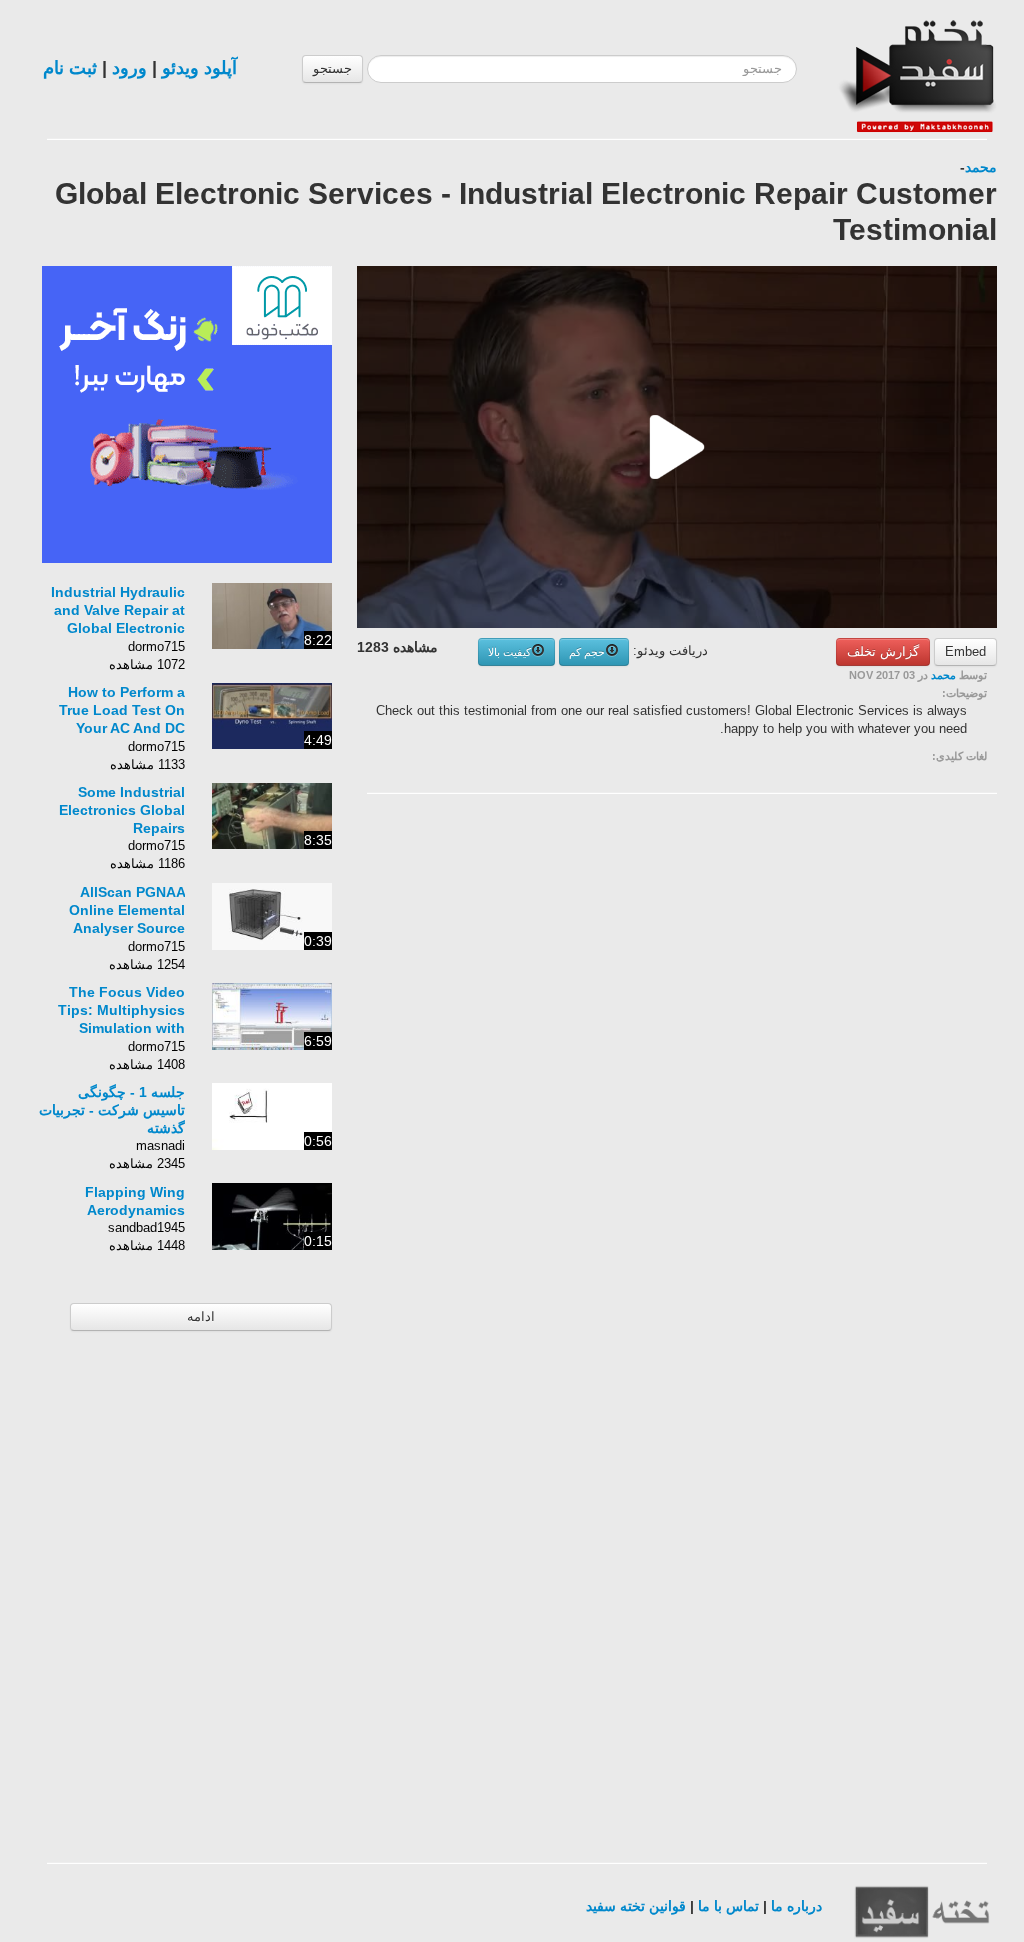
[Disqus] (847, 1062)
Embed (965, 651)
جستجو (332, 68)
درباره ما (796, 1906)
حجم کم (587, 652)
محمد (981, 167)
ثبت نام (70, 68)
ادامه (201, 1316)
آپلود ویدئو (199, 68)
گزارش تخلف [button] (883, 651)
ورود (129, 68)
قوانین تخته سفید (636, 1906)
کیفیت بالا (509, 652)
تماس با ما (728, 1906)
